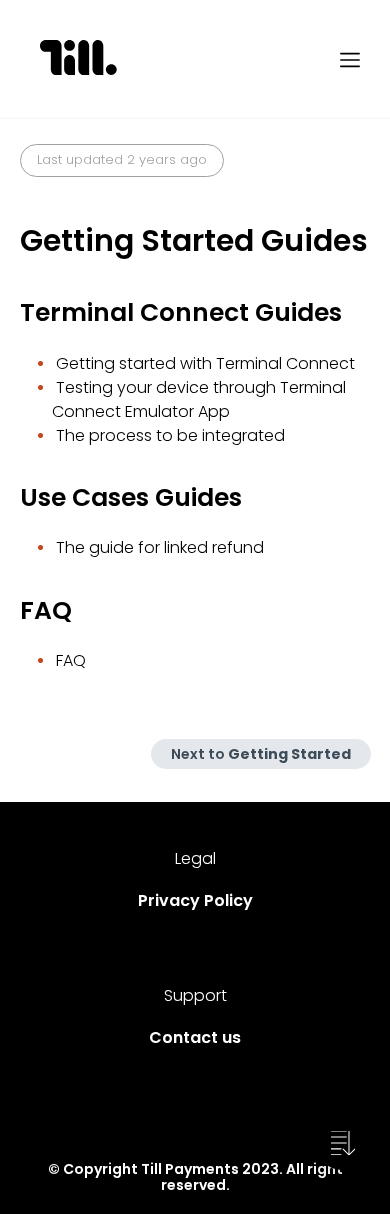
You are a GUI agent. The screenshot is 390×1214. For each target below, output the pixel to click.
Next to (261, 754)
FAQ (71, 660)
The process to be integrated (170, 435)
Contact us (195, 1037)
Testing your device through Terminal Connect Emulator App (199, 399)
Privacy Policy (195, 900)
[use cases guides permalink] (10, 498)
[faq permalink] (10, 611)
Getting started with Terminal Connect (205, 363)
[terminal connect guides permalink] (10, 313)
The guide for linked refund (160, 547)
